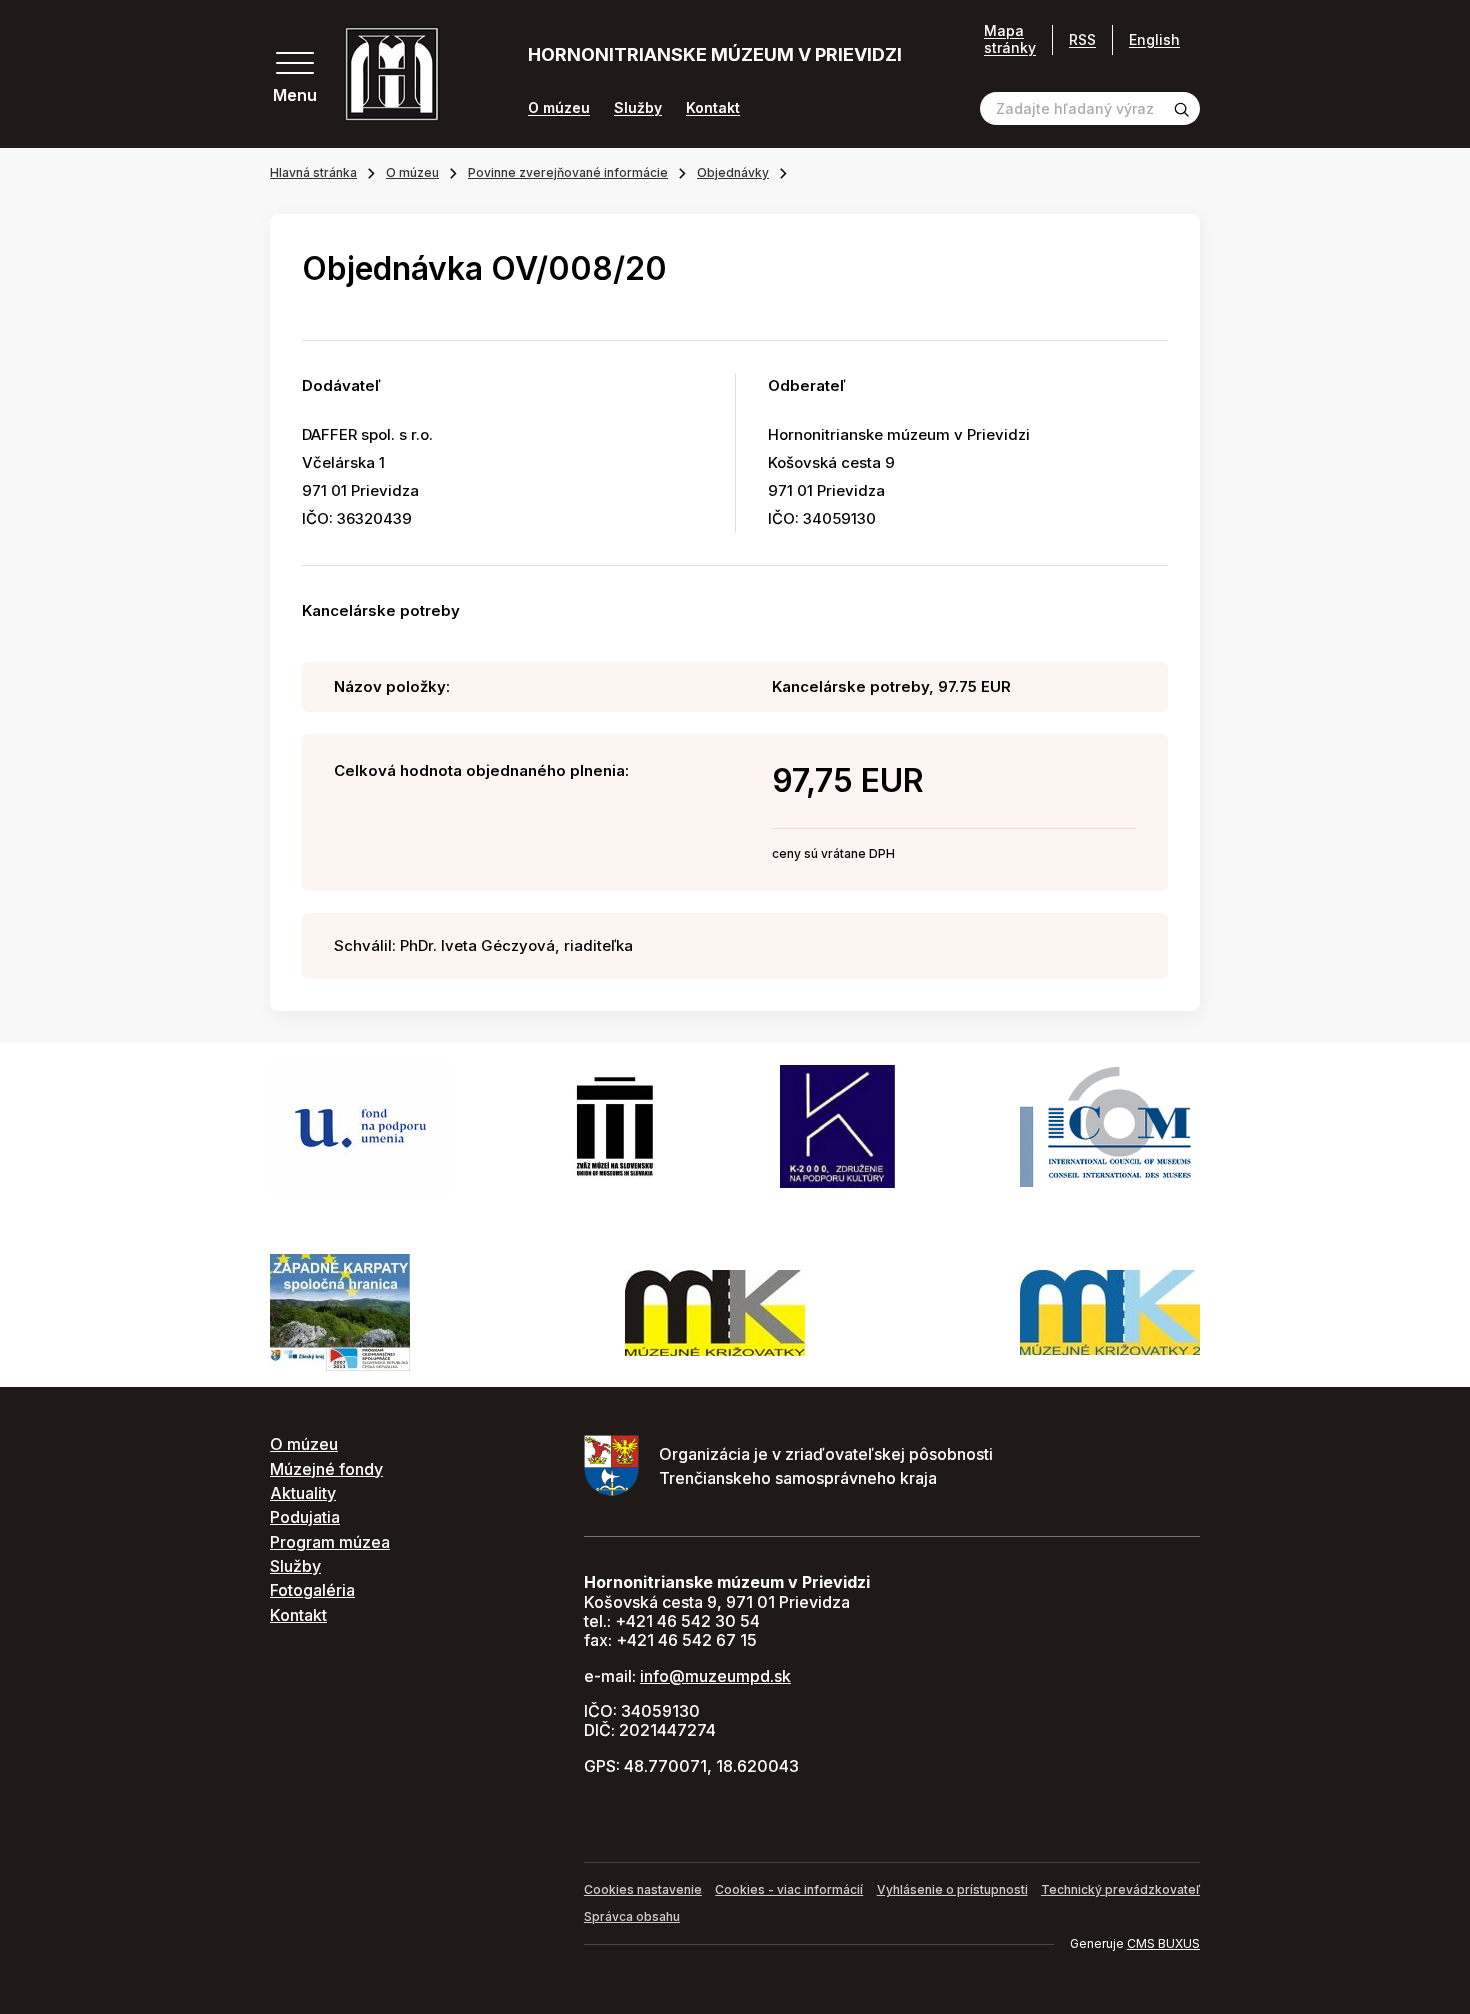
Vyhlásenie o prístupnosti (952, 1889)
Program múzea (330, 1542)
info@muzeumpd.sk (715, 1676)
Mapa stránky (1010, 39)
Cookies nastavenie (643, 1889)
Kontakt (713, 108)
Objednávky (733, 172)
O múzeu (559, 108)
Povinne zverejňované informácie (568, 172)
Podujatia (305, 1517)
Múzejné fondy (326, 1469)
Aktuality (303, 1493)
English (1154, 39)
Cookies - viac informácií (789, 1889)
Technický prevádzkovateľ (1120, 1889)
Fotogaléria (312, 1590)
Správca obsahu (632, 1916)
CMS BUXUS (1163, 1943)
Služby (638, 108)
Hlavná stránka (313, 172)
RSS (1082, 39)
